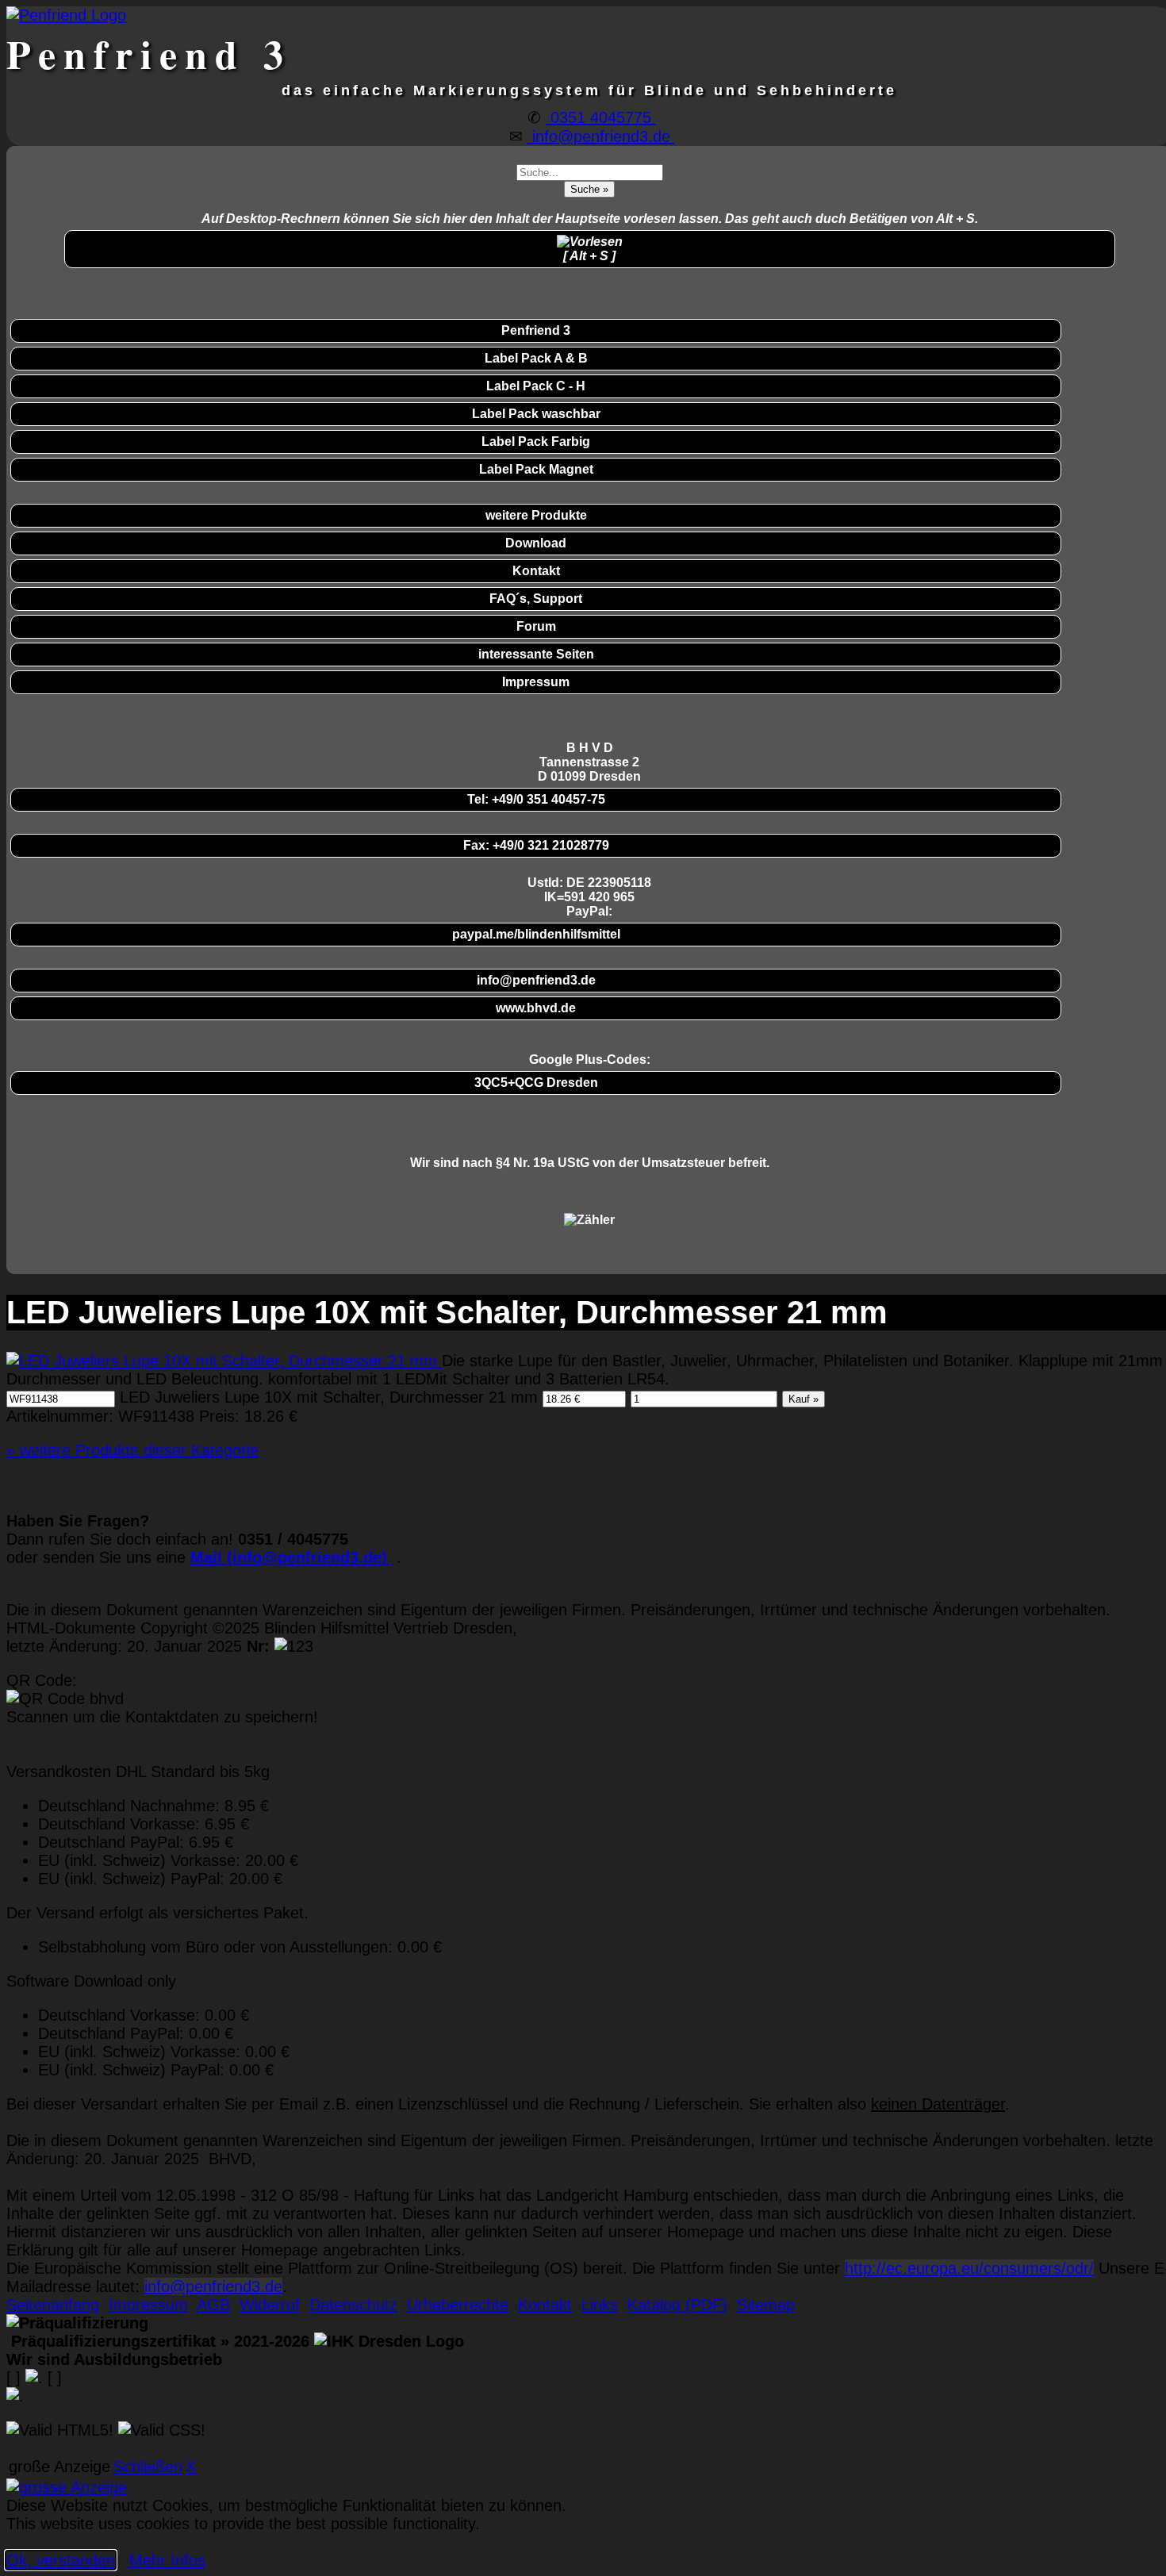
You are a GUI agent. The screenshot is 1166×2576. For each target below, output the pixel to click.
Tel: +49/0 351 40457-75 (536, 799)
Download (536, 543)
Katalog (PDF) (677, 2305)
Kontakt (536, 571)
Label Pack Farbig (536, 441)
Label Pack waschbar (536, 414)
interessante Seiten (536, 654)
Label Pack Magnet (536, 469)
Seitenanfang (53, 2305)
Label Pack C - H (536, 386)
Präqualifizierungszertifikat (158, 2341)
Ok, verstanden (61, 2560)
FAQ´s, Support (536, 599)
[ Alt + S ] (589, 256)
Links (600, 2305)
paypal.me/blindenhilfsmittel (536, 934)
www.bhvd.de (536, 1008)
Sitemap (766, 2305)
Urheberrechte (458, 2305)
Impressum (536, 682)
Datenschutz (353, 2305)
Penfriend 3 (536, 330)
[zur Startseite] (66, 15)
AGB (213, 2305)
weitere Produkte (536, 515)
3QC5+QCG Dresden (536, 1083)
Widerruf (270, 2305)
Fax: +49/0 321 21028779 (536, 845)
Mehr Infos (167, 2560)
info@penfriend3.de (601, 136)
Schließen (148, 2467)
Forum (536, 626)
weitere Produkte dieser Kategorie (132, 1450)
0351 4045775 (601, 117)
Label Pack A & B (536, 358)
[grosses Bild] (224, 1361)
